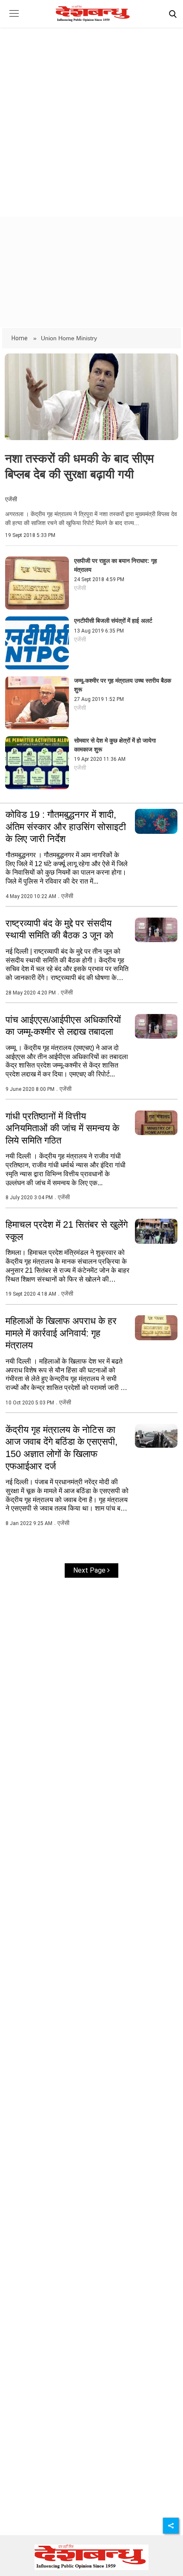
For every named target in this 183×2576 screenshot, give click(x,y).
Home (20, 338)
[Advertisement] (91, 115)
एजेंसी (11, 499)
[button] (14, 20)
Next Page (90, 1570)
